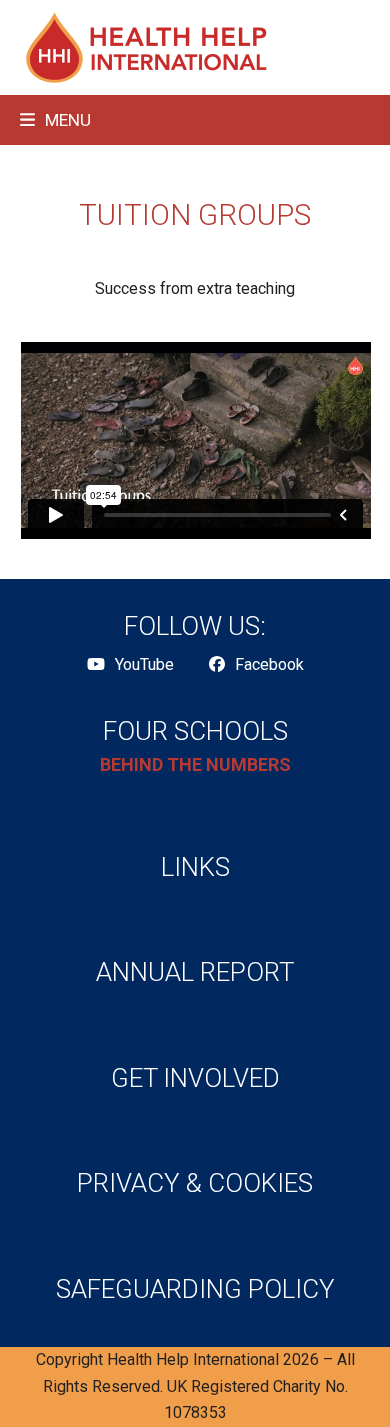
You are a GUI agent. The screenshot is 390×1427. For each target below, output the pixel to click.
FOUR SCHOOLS (195, 731)
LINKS (195, 867)
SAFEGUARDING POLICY (195, 1289)
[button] (55, 120)
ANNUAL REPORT (195, 972)
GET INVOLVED (195, 1078)
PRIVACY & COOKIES (195, 1183)
